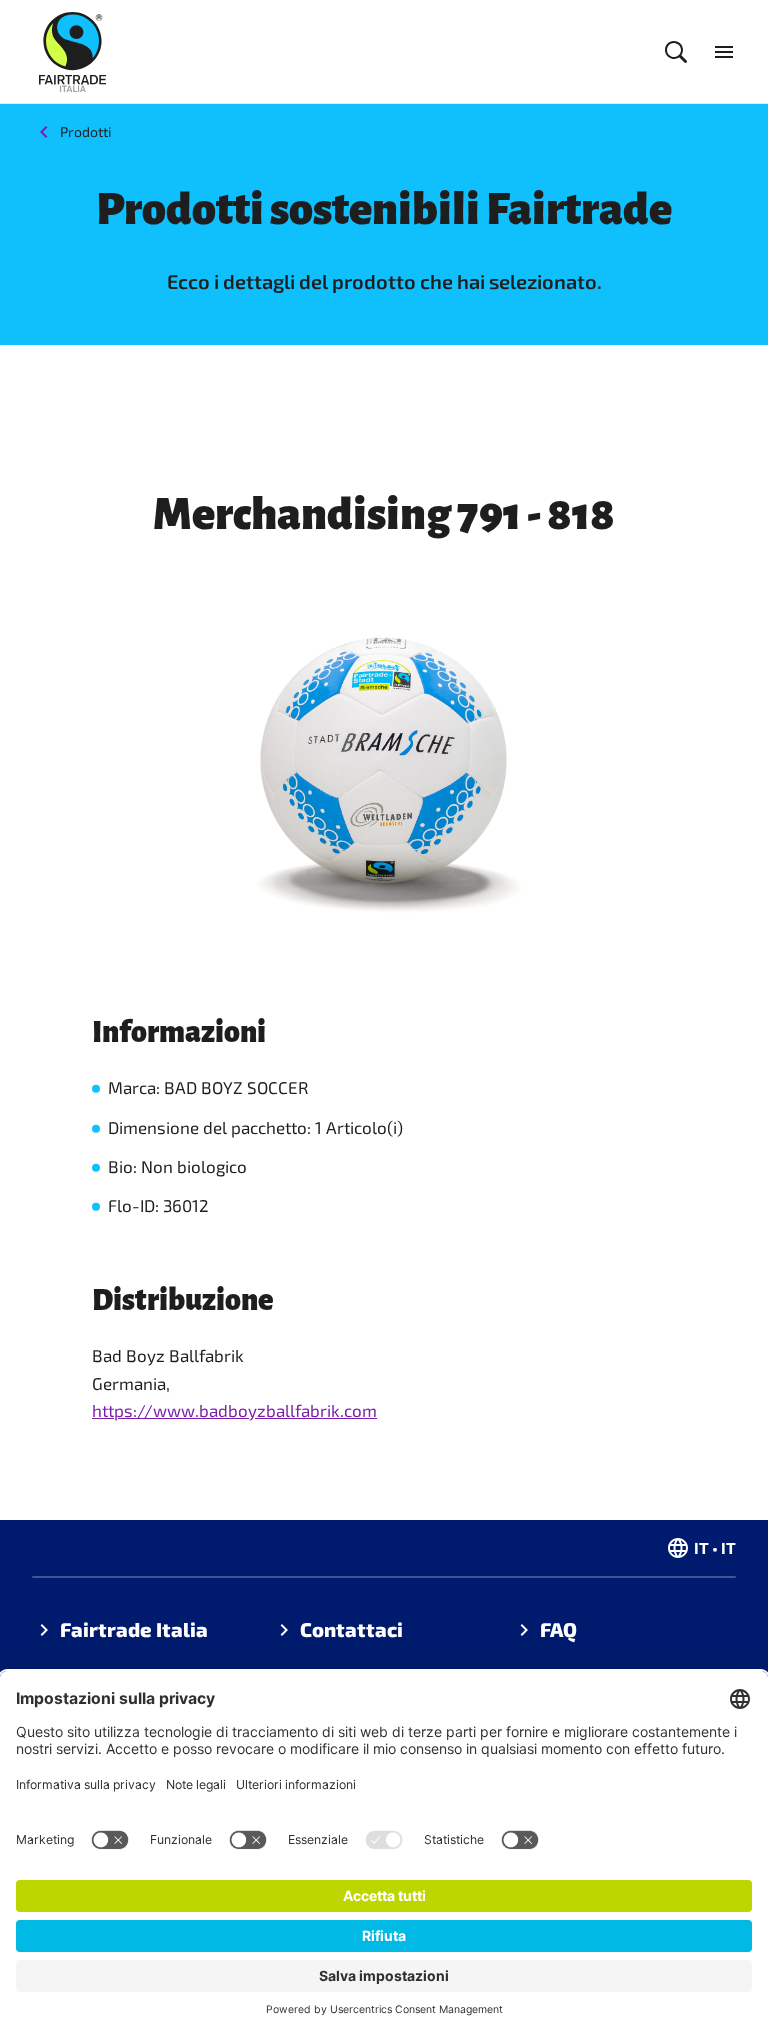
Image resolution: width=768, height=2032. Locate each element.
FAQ (558, 1629)
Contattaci (351, 1629)
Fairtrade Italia (134, 1629)
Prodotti (85, 131)
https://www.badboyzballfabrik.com (234, 1410)
